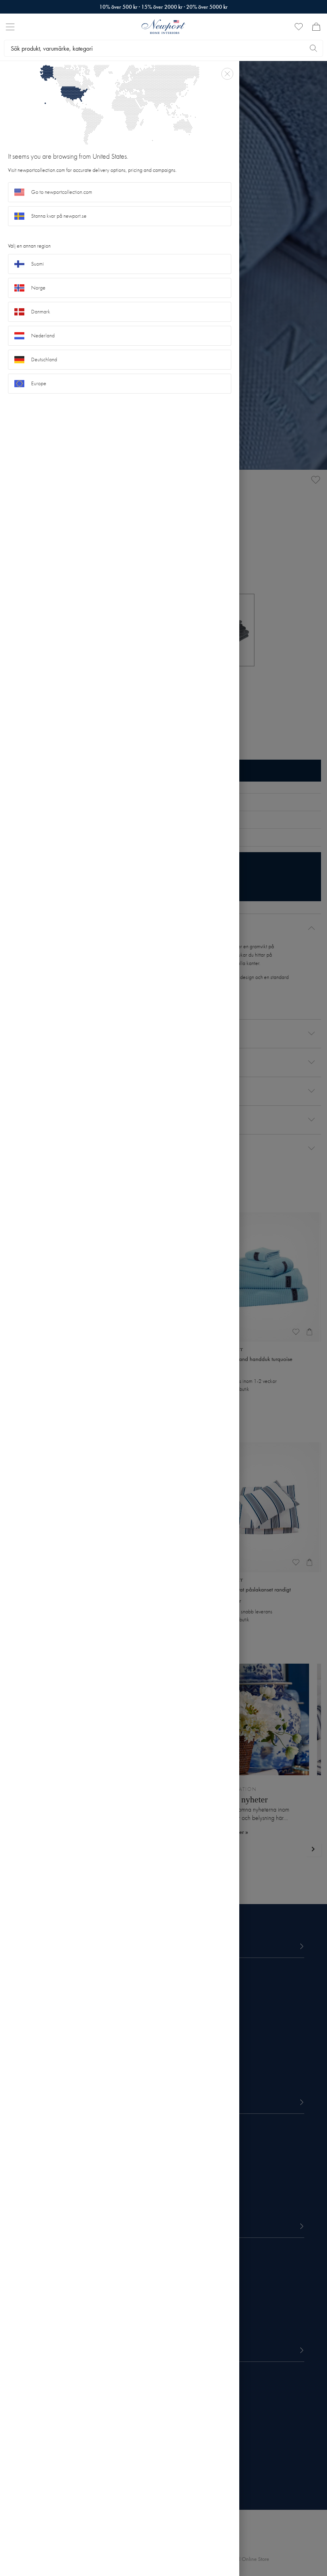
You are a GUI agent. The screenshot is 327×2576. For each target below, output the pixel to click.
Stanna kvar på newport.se (59, 216)
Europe (39, 383)
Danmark (41, 312)
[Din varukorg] (316, 27)
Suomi (37, 264)
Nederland (43, 336)
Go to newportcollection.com (62, 192)
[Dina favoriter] (299, 27)
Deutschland (44, 359)
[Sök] (313, 48)
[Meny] (10, 27)
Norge (38, 288)
